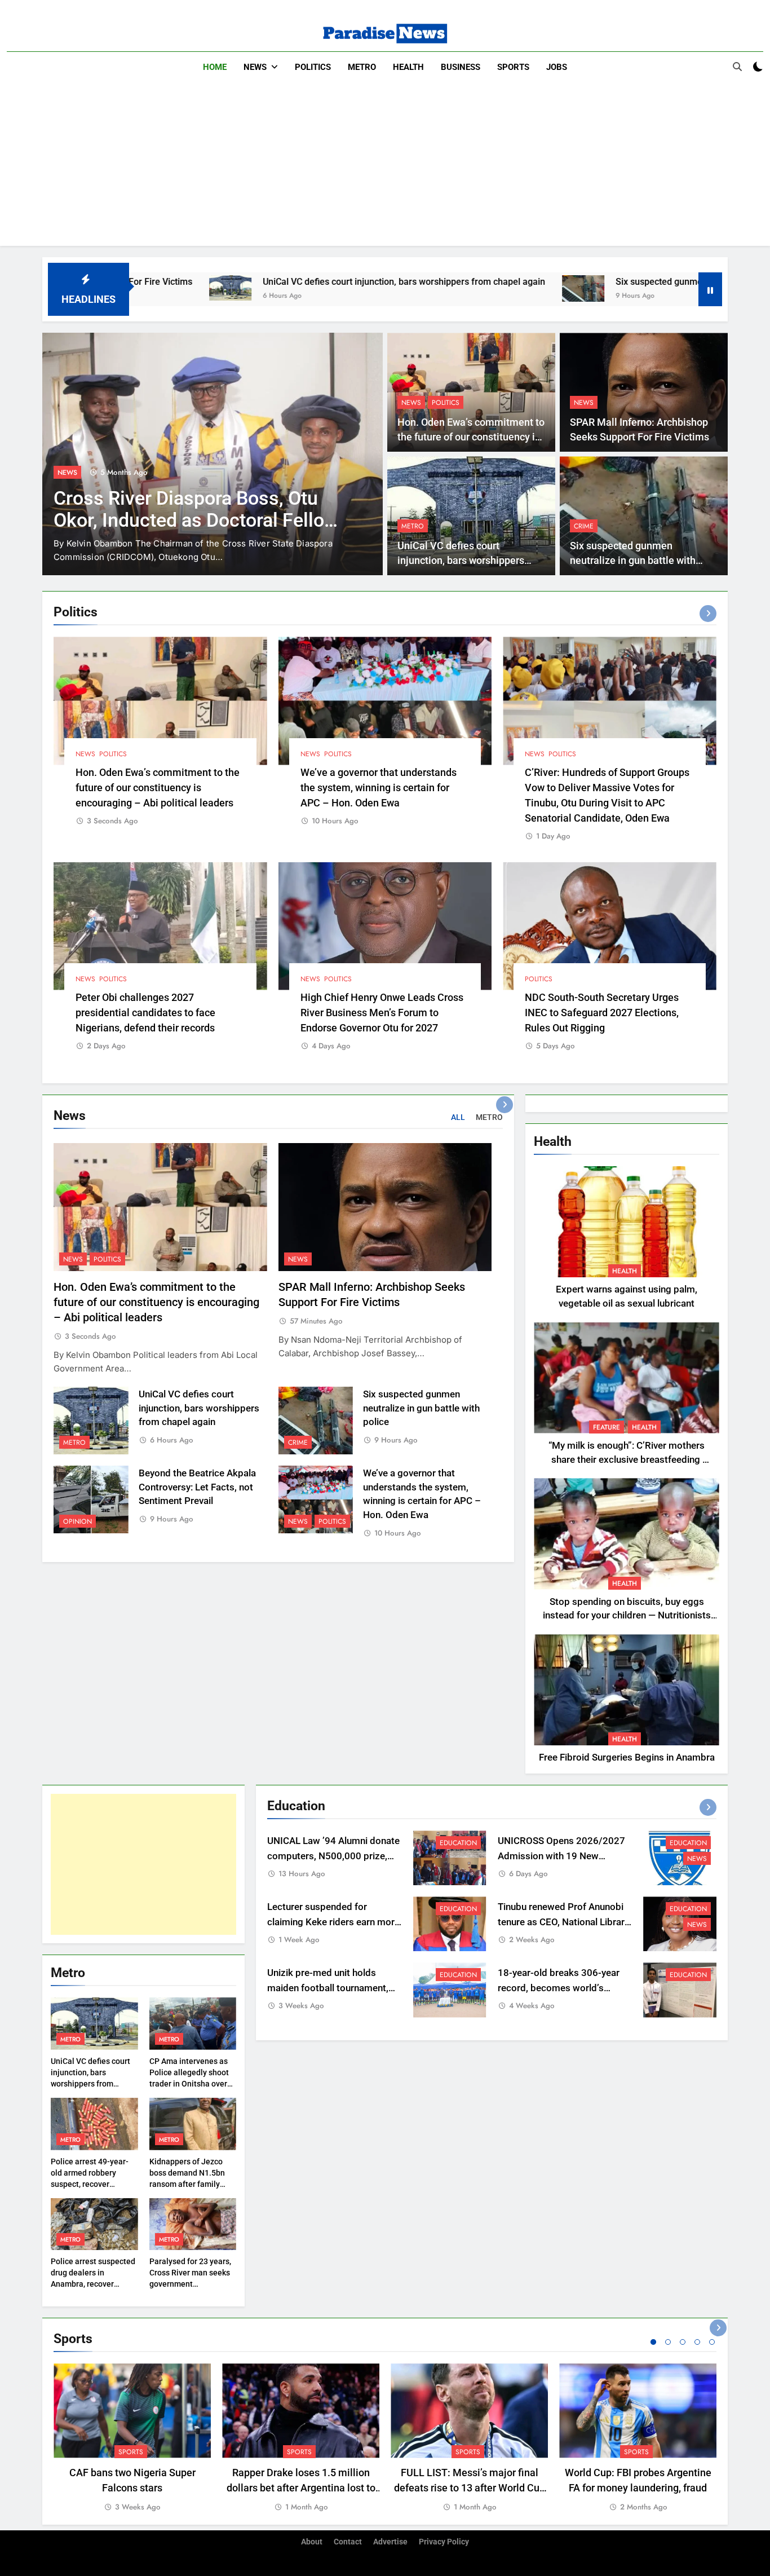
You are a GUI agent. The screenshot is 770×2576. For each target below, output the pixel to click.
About (312, 2542)
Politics (313, 67)
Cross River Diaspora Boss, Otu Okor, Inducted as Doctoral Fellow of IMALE (196, 520)
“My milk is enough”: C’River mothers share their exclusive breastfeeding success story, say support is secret (627, 1460)
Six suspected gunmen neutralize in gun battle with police (593, 282)
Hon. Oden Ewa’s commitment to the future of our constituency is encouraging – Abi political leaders (158, 788)
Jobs (557, 67)
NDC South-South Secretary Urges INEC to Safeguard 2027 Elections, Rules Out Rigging (602, 1013)
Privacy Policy (444, 2542)
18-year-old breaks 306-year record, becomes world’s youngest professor (559, 1988)
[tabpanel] (132, 2438)
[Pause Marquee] (710, 289)
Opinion (78, 1521)
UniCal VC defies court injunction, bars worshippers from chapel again (265, 282)
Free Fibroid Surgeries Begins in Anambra (627, 1757)
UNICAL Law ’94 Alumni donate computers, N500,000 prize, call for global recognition (333, 1856)
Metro (362, 67)
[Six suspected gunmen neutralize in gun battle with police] (444, 288)
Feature (607, 1427)
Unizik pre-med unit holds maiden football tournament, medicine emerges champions (331, 1988)
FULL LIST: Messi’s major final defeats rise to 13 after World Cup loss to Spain (470, 2488)
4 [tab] (697, 2342)
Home (215, 67)
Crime (584, 526)
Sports (513, 67)
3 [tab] (683, 2342)
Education (458, 1843)
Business (461, 67)
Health (408, 67)
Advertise (390, 2542)
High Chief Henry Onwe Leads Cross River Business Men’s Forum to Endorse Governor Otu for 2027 (382, 1013)
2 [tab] (668, 2342)
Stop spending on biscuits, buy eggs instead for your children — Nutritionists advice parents (627, 1616)
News (255, 67)
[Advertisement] (385, 167)
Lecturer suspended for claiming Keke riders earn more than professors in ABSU (333, 1922)
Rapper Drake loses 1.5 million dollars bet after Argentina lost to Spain (301, 2488)
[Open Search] (737, 67)
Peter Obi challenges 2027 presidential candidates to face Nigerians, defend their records (145, 1013)
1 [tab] (653, 2342)
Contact (348, 2542)
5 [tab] (712, 2342)
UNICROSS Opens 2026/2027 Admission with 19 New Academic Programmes (561, 1856)
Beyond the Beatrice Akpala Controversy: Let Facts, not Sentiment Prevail (197, 1487)
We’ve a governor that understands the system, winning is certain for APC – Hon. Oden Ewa (379, 788)
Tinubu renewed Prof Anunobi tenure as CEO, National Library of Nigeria (563, 1922)
